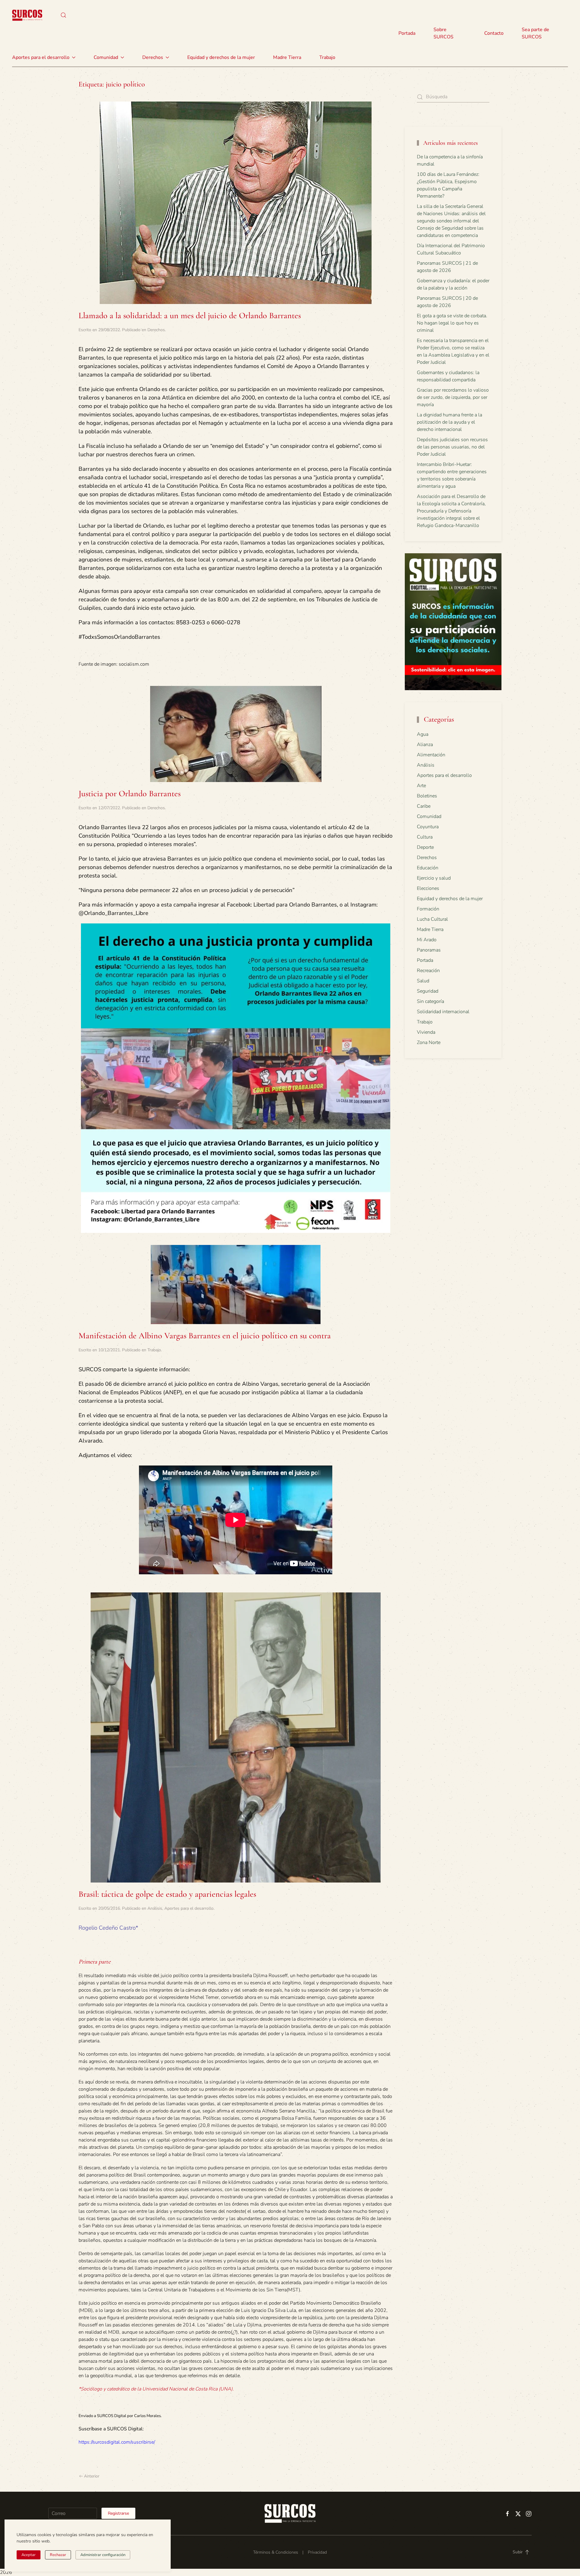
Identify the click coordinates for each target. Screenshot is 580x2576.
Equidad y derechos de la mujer (221, 57)
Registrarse (118, 2513)
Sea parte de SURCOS (535, 33)
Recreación (428, 971)
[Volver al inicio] (27, 15)
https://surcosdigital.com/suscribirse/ (117, 2442)
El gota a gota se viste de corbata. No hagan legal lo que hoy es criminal (452, 323)
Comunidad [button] (106, 57)
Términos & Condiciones (276, 2552)
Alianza (425, 745)
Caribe (424, 806)
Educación (428, 868)
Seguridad (428, 991)
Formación (428, 909)
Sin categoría (430, 1001)
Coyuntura (428, 827)
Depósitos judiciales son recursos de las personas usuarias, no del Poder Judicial (452, 447)
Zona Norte (429, 1042)
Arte (421, 786)
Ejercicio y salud (434, 878)
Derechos (156, 330)
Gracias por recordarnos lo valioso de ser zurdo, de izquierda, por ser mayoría (453, 397)
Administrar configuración (103, 2555)
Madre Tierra (287, 57)
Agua (423, 734)
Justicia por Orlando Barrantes (130, 793)
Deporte (425, 847)
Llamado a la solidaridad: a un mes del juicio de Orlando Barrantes (190, 315)
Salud (423, 981)
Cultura (425, 837)
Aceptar (29, 2555)
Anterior (92, 2476)
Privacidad (317, 2552)
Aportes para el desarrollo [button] (41, 57)
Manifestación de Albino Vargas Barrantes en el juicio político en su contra (205, 1336)
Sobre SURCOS (443, 33)
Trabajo (327, 57)
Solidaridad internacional (443, 1012)
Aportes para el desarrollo (189, 1908)
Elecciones (428, 888)
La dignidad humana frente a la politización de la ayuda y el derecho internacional (449, 422)
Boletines (427, 796)
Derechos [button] (153, 57)
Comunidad (429, 816)
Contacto (494, 33)
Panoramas (429, 950)
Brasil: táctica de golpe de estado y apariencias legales (167, 1894)
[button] (63, 15)
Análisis (155, 1908)
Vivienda (426, 1032)
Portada (407, 33)
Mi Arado (427, 940)
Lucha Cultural (432, 919)
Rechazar (58, 2555)
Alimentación (431, 755)
